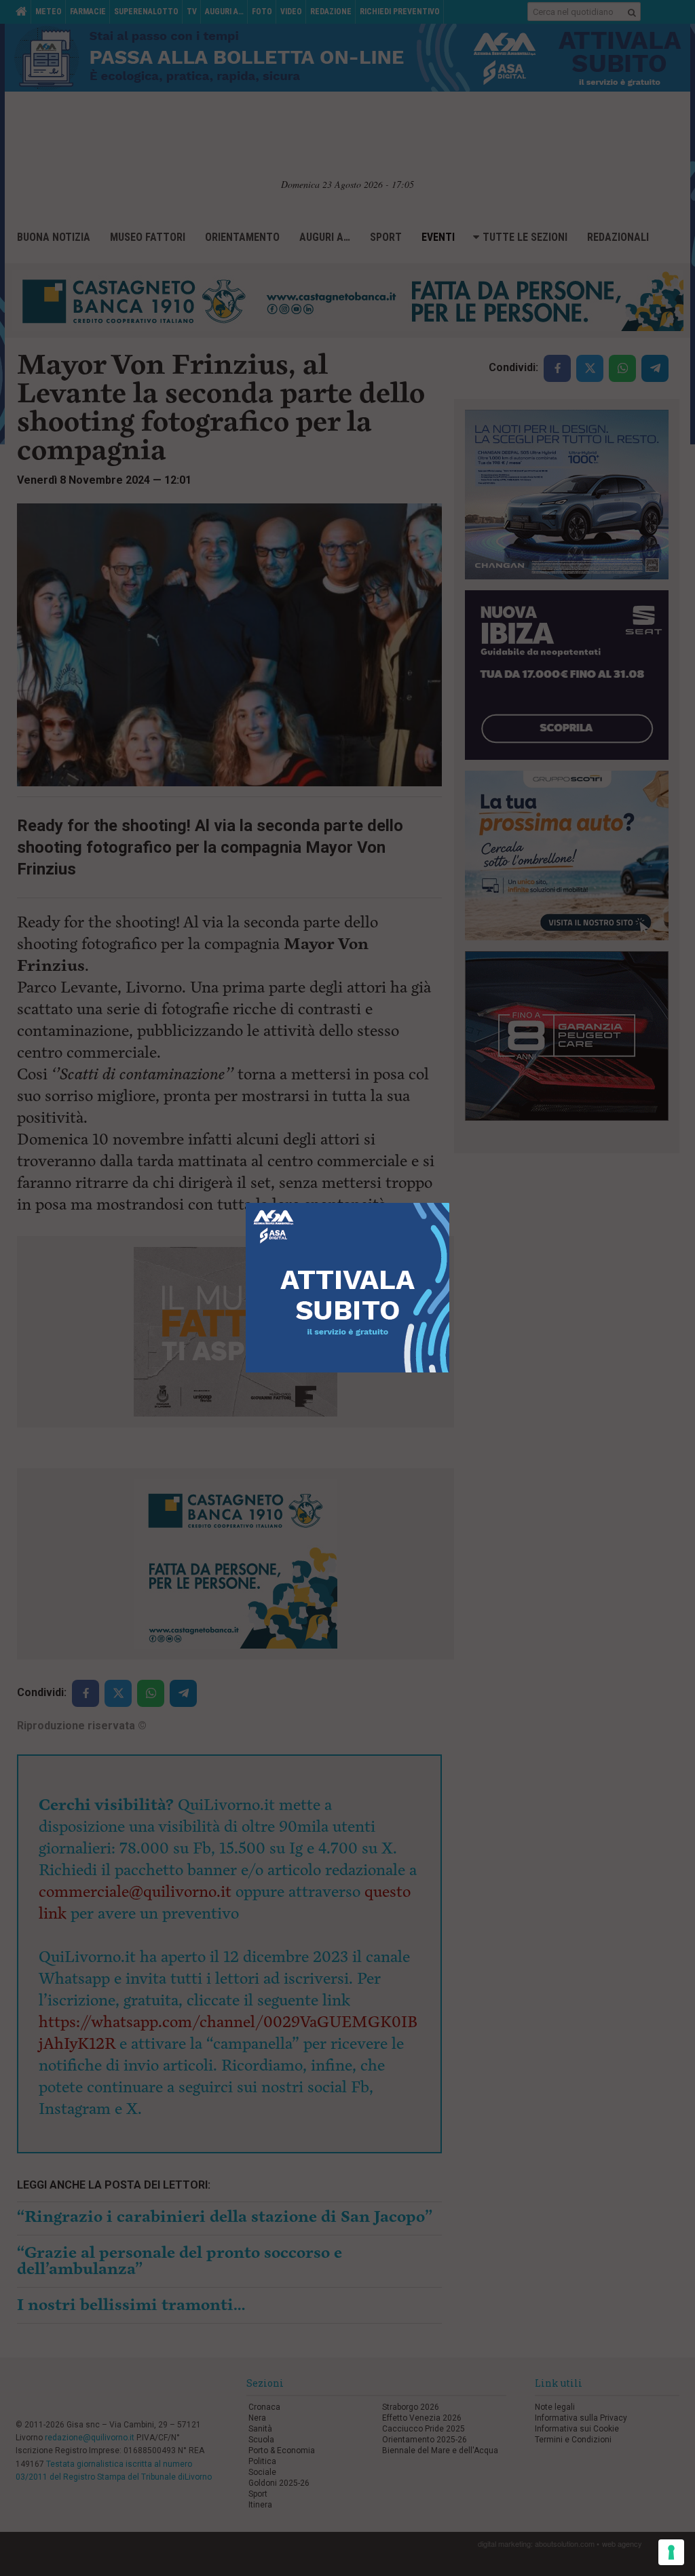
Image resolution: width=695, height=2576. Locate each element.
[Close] (450, 1203)
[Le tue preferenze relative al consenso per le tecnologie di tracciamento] (671, 2552)
